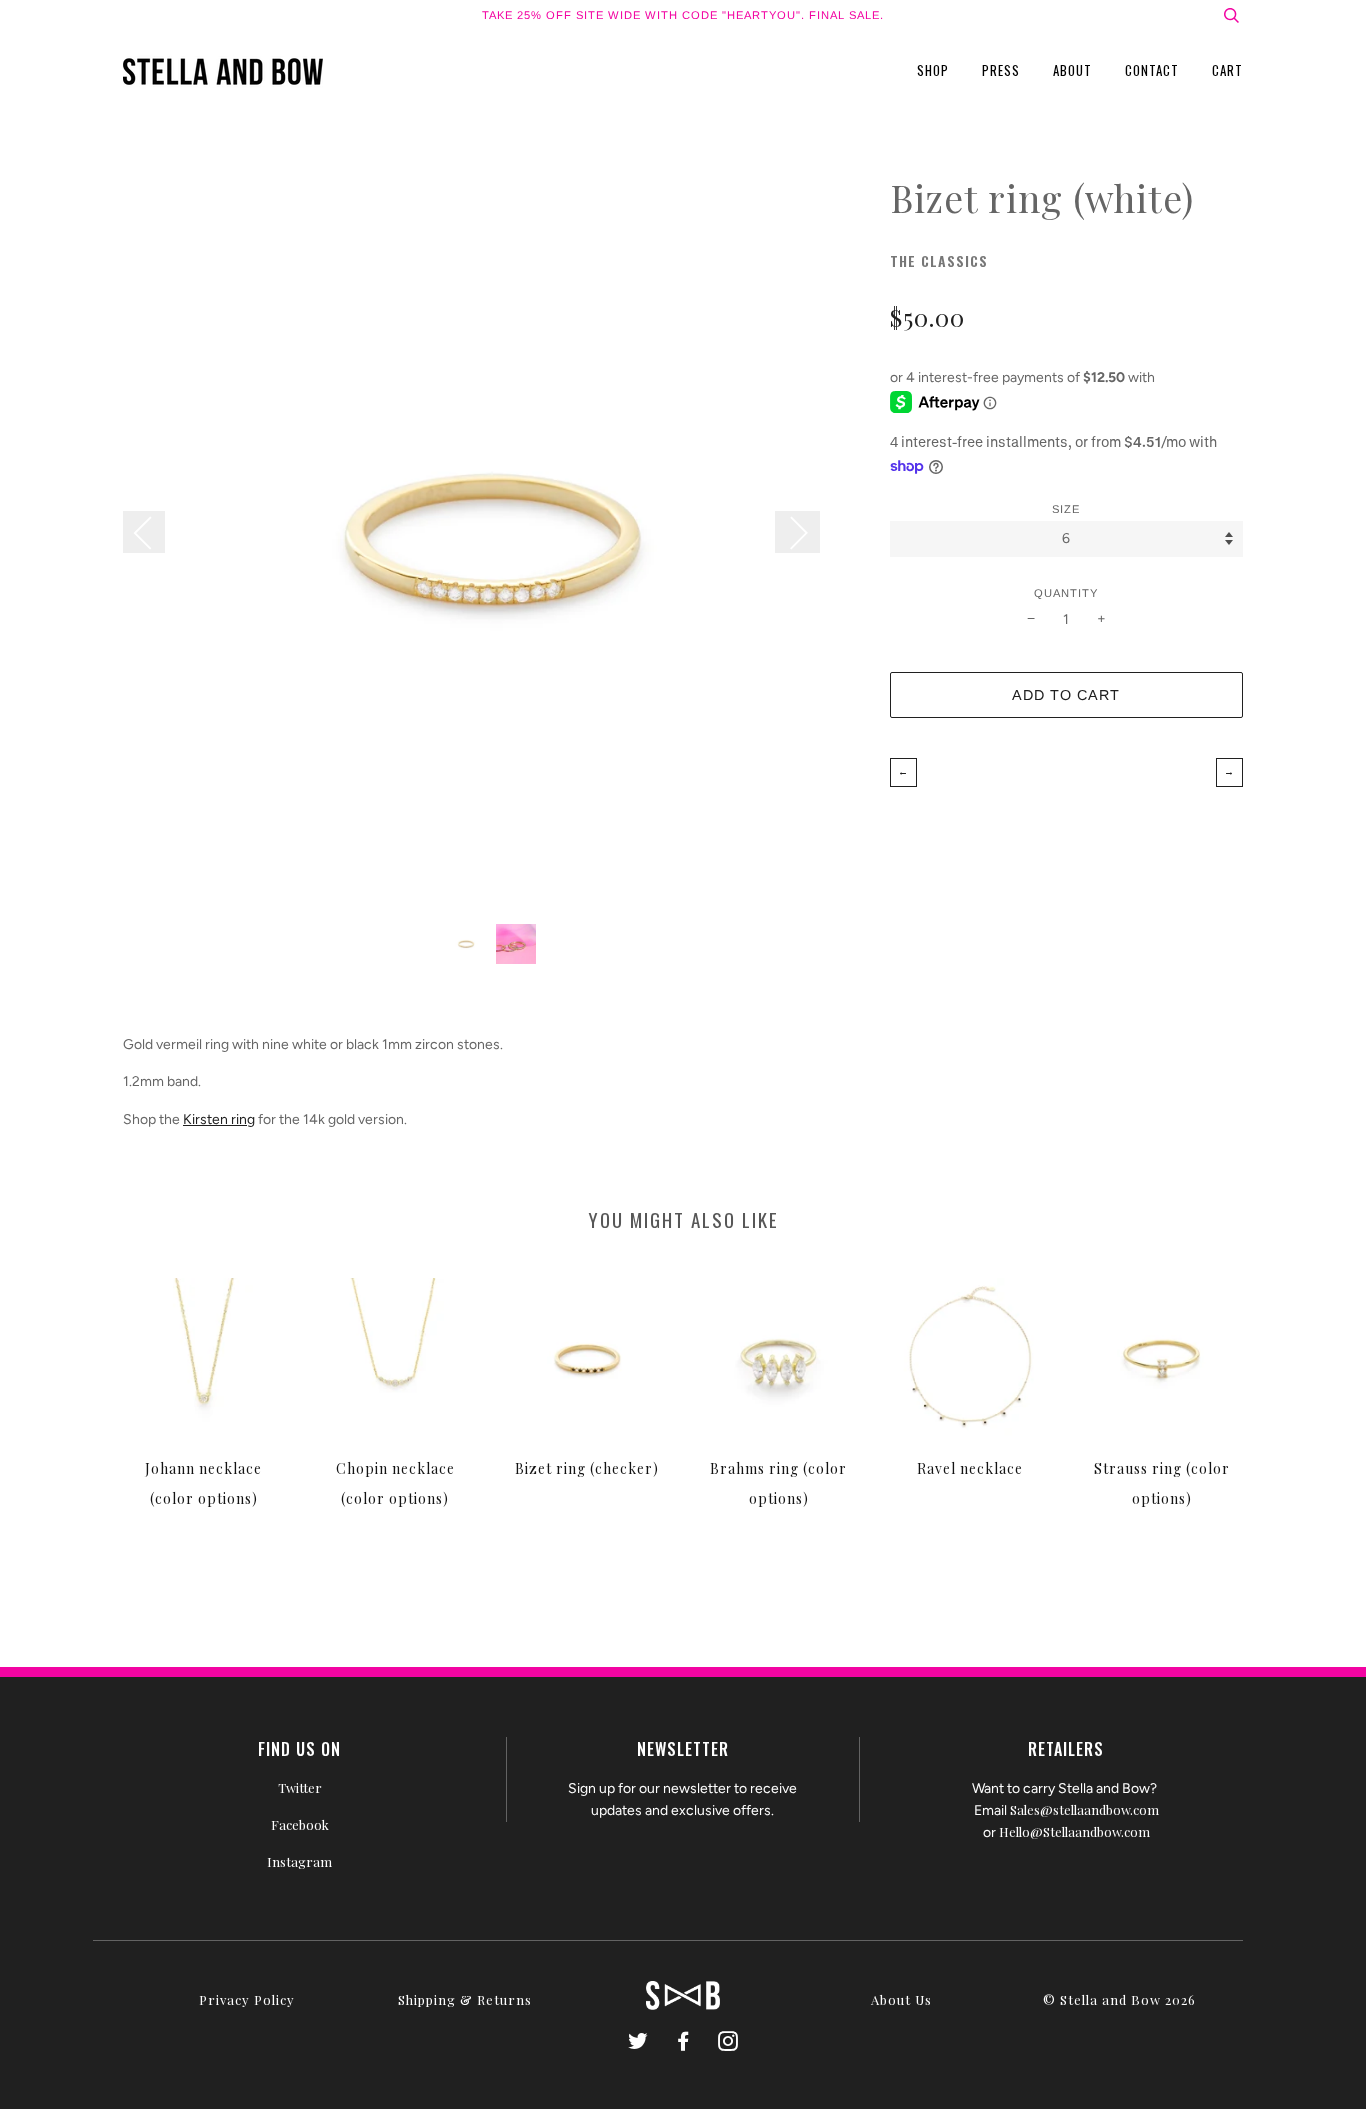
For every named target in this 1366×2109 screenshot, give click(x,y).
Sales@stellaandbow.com (1084, 1809)
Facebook (300, 1824)
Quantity (1066, 593)
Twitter (300, 1787)
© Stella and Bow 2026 (1119, 1999)
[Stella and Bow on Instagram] (728, 2043)
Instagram (299, 1861)
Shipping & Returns (465, 1999)
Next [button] (797, 532)
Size (1066, 509)
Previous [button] (154, 532)
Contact (1152, 70)
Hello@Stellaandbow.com (1074, 1831)
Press (1001, 70)
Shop (933, 70)
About (1072, 70)
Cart (1227, 70)
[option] (491, 540)
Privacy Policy (247, 1999)
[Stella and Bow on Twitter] (638, 2043)
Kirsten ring (219, 1119)
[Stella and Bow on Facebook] (683, 2043)
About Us (901, 1999)
